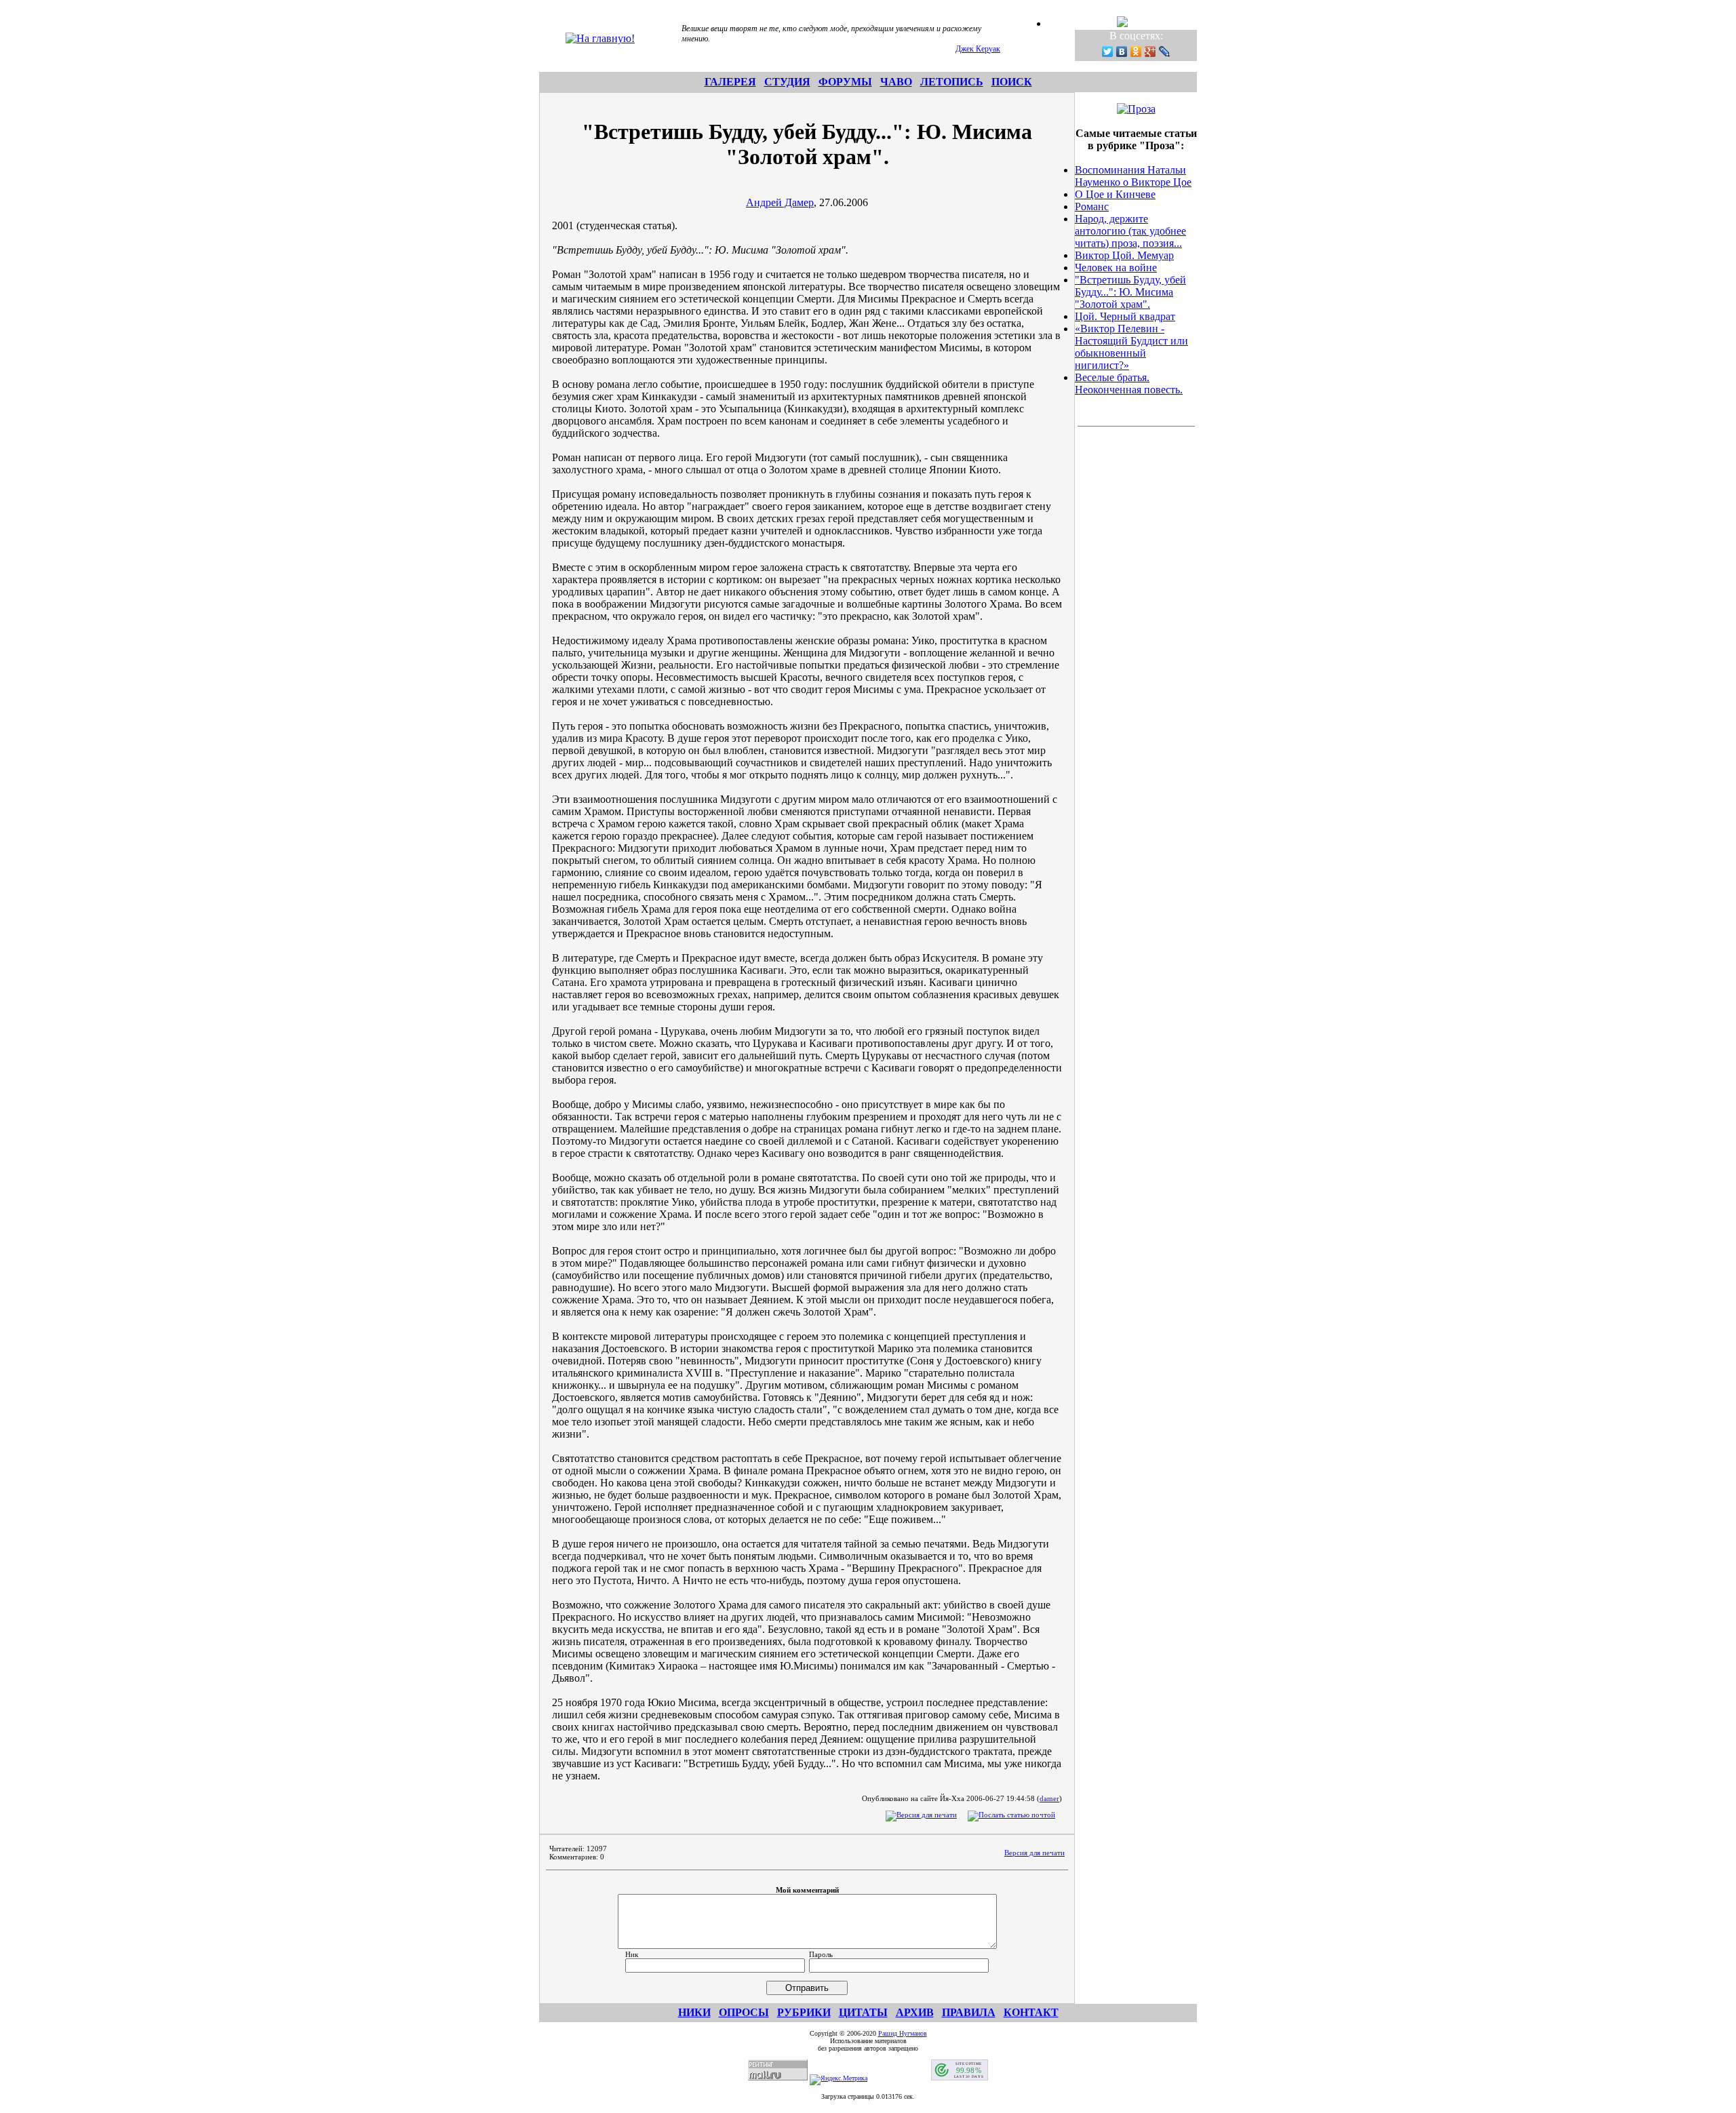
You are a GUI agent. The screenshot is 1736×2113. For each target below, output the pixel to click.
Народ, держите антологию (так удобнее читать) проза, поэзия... (1130, 231)
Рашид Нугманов (903, 2033)
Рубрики (804, 2012)
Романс (1092, 206)
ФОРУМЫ (845, 82)
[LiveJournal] (1165, 52)
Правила (969, 2012)
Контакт (1031, 2012)
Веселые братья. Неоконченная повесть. (1129, 383)
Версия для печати (1034, 1853)
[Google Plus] (1150, 52)
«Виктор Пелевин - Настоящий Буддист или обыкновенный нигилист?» (1131, 347)
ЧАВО (896, 82)
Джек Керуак (978, 49)
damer (1049, 1798)
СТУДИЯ (787, 82)
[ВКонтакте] (1122, 52)
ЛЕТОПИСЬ (952, 82)
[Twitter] (1108, 52)
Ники (694, 2012)
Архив (915, 2012)
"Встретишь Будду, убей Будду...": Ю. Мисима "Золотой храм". (1130, 292)
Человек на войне (1116, 268)
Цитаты (863, 2012)
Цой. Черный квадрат (1125, 316)
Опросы (744, 2012)
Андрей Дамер (780, 202)
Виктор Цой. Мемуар (1124, 255)
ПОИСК (1012, 82)
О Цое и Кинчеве (1115, 194)
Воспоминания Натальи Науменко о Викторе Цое (1133, 176)
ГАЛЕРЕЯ (730, 82)
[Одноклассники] (1136, 52)
